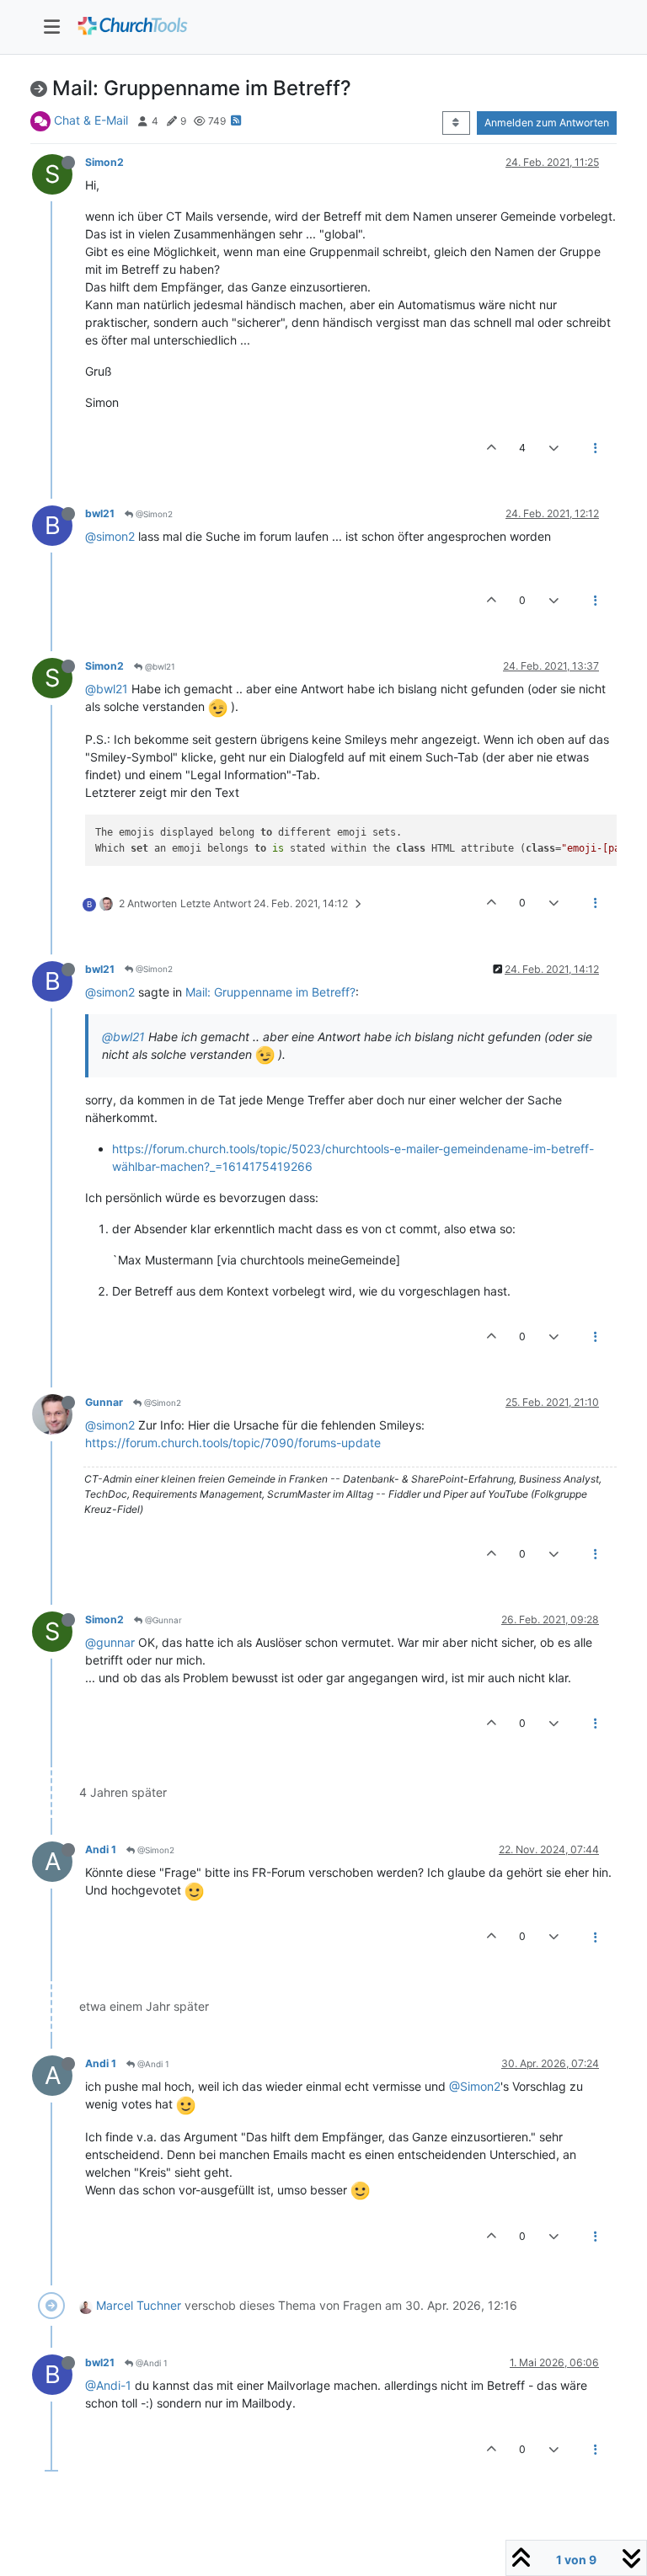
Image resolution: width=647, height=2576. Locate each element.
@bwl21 (159, 666)
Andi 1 (101, 1849)
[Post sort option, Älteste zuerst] (456, 123)
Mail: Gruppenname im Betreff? (270, 992)
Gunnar (104, 1402)
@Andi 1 (152, 2064)
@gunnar (110, 1642)
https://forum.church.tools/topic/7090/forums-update (233, 1443)
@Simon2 (153, 514)
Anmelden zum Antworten (547, 123)
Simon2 (104, 162)
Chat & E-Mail (91, 120)
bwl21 (100, 513)
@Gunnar (162, 1620)
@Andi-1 (108, 2385)
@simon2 (110, 536)
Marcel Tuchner (139, 2305)
